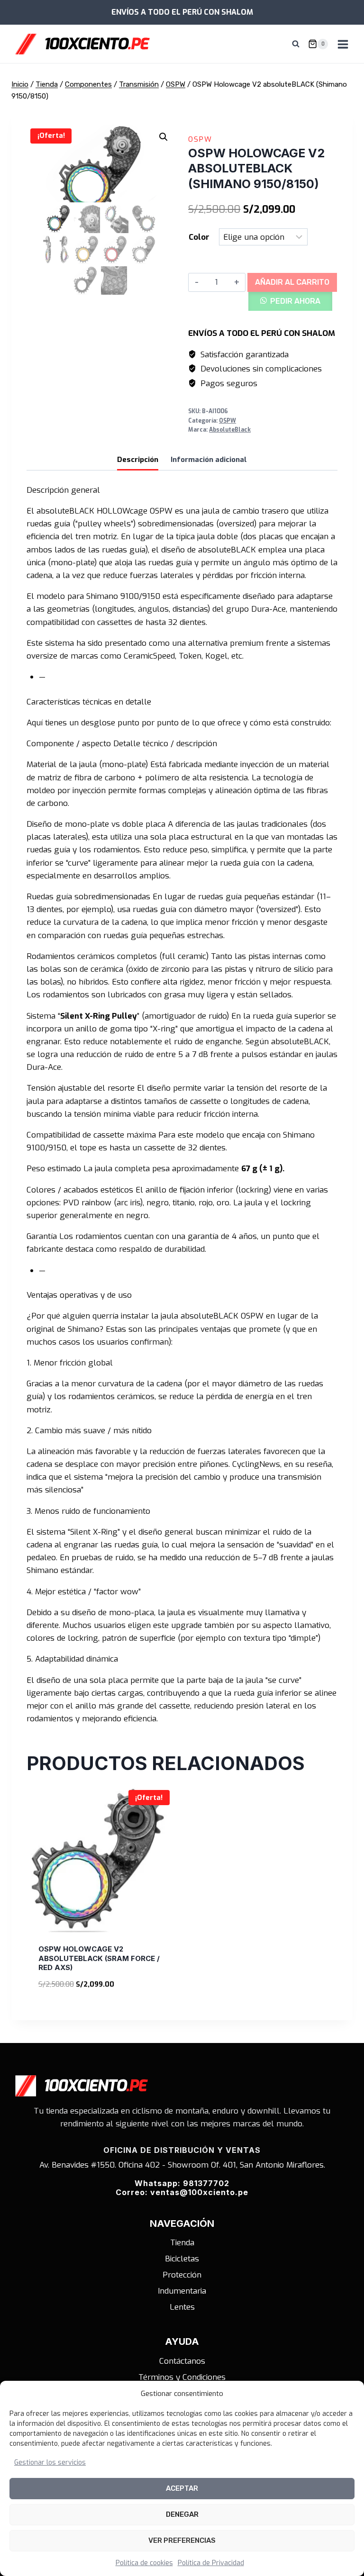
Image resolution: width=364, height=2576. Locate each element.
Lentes (182, 2307)
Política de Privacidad (211, 2563)
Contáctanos (182, 2361)
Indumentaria (182, 2291)
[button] (164, 137)
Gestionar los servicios (50, 2463)
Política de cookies (144, 2563)
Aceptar (182, 2488)
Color (199, 237)
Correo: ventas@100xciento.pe (182, 2192)
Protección (182, 2275)
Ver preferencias (182, 2540)
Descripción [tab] (138, 460)
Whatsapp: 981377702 (182, 2183)
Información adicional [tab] (209, 460)
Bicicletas (182, 2259)
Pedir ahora (295, 301)
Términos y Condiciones (182, 2377)
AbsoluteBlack (230, 430)
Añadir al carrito (292, 282)
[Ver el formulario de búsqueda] (296, 44)
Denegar (182, 2514)
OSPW (200, 139)
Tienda (182, 2243)
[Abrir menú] (343, 44)
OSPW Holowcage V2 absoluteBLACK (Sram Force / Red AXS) (99, 1958)
